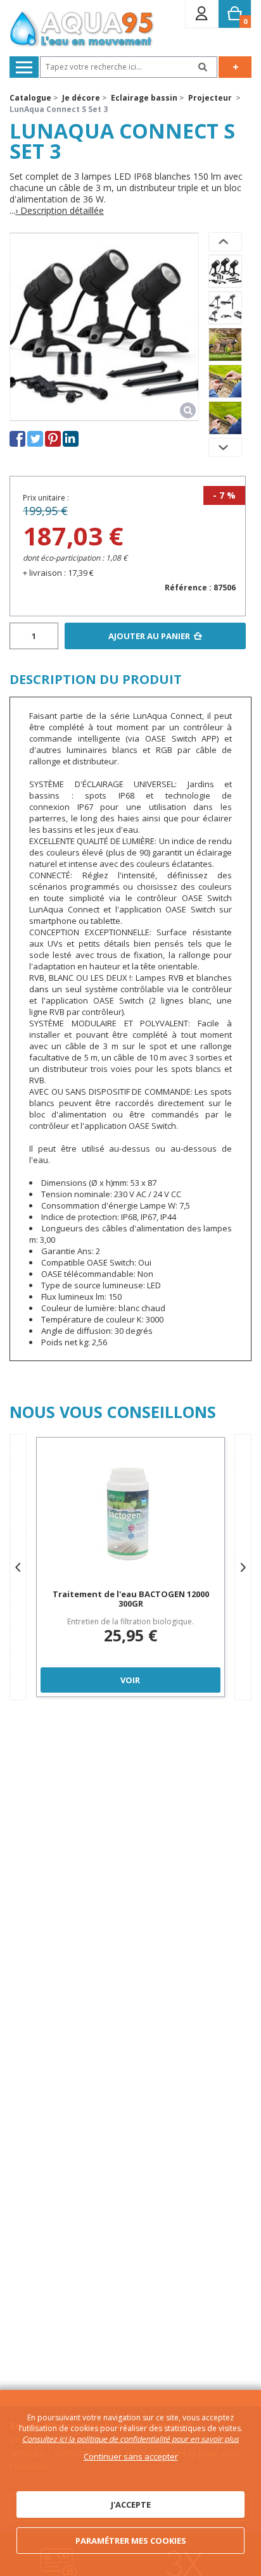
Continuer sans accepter (131, 2456)
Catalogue (30, 98)
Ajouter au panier (149, 636)
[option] (225, 271)
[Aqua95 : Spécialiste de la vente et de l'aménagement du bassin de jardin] (82, 30)
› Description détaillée (60, 211)
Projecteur (210, 98)
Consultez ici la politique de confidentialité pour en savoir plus (130, 2439)
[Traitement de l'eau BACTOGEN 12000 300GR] (130, 1515)
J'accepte (131, 2504)
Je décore (81, 98)
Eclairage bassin (144, 98)
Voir (130, 1680)
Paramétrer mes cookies (131, 2541)
